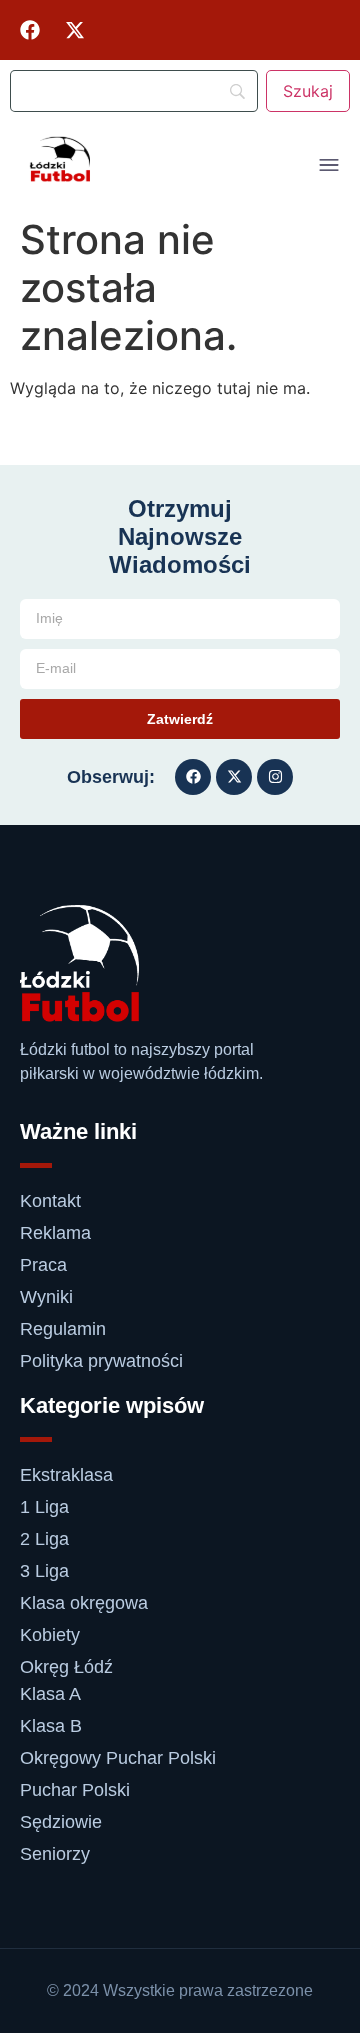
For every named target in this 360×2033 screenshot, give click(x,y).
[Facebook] (30, 30)
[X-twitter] (75, 30)
